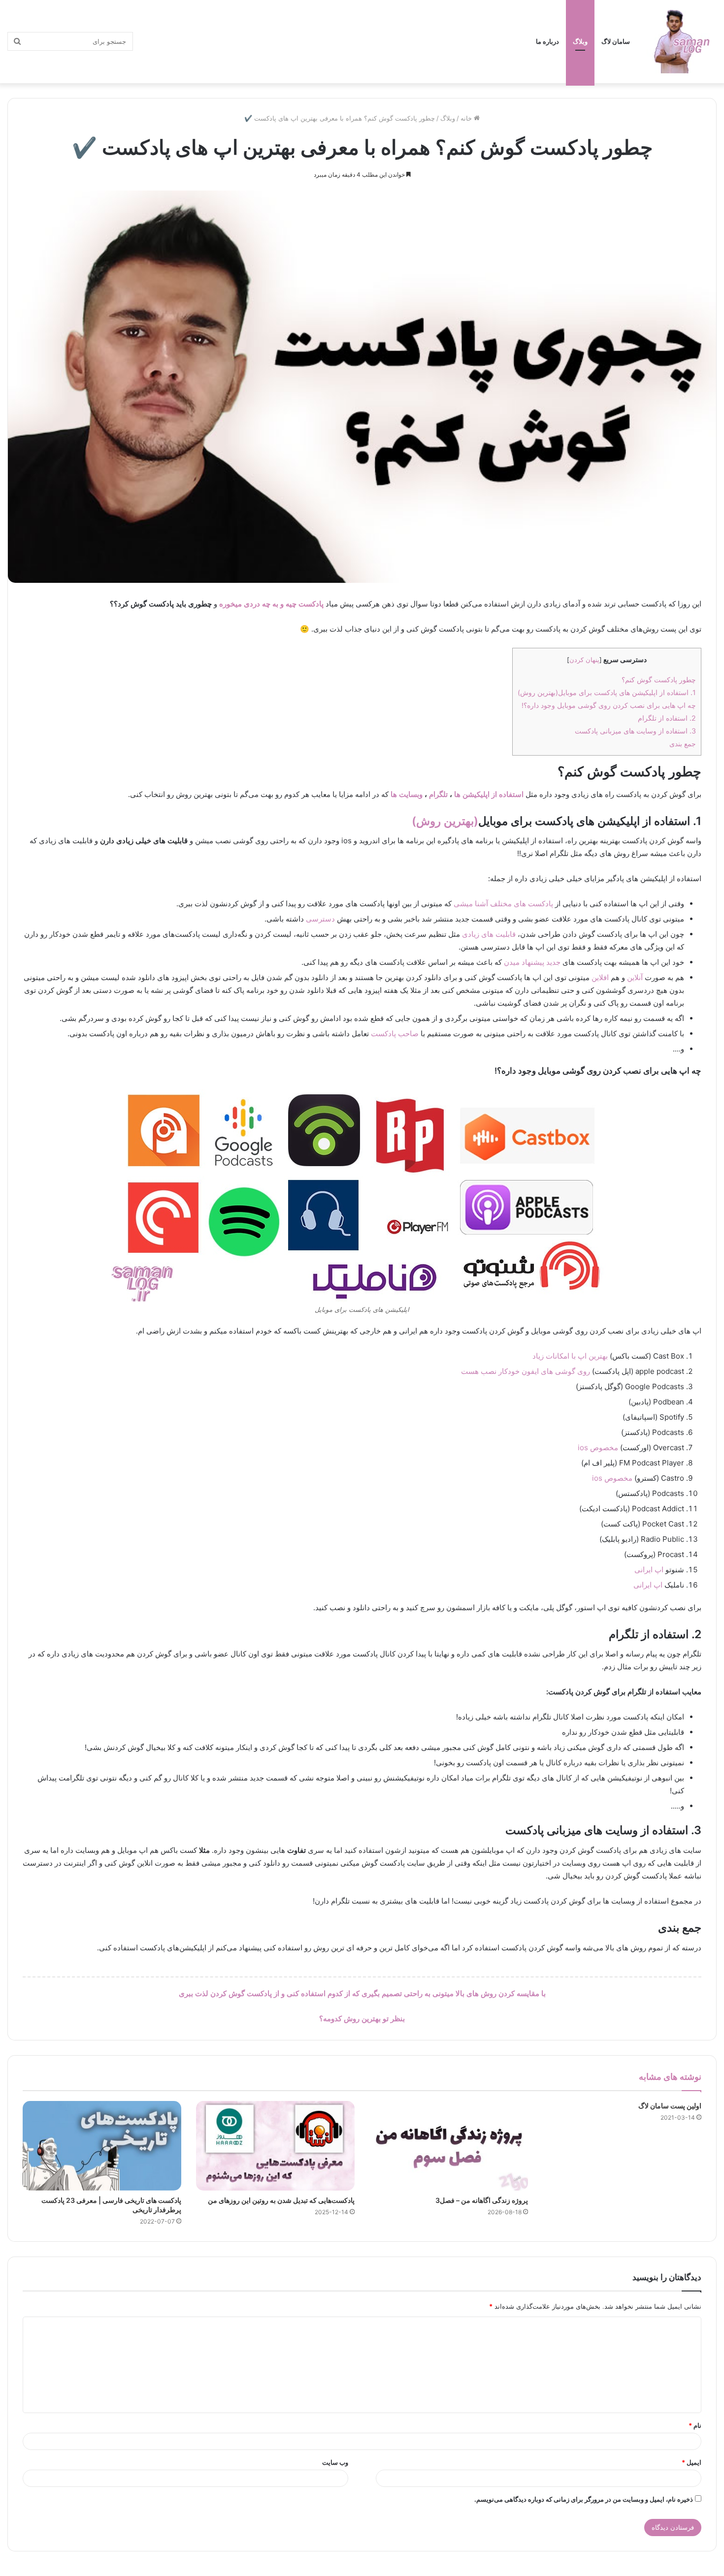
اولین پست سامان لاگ (670, 2106)
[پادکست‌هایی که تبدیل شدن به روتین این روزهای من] (275, 2146)
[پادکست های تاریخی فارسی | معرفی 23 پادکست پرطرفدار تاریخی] (102, 2146)
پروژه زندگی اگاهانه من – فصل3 (482, 2200)
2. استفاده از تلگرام (667, 718)
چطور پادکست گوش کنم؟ (659, 680)
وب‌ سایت (335, 2462)
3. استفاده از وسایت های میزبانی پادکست (635, 731)
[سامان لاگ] (682, 42)
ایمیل (691, 2462)
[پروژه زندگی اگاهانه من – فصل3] (449, 2146)
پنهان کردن (584, 660)
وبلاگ (580, 41)
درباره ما (547, 41)
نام (695, 2425)
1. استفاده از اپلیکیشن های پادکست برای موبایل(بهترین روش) (607, 692)
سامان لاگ (616, 41)
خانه (467, 118)
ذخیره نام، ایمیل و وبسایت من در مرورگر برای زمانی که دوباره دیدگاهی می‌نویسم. (584, 2499)
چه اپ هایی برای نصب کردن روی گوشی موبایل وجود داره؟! (609, 705)
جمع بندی (683, 744)
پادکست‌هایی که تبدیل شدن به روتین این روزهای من (281, 2200)
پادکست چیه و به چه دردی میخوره (271, 604)
